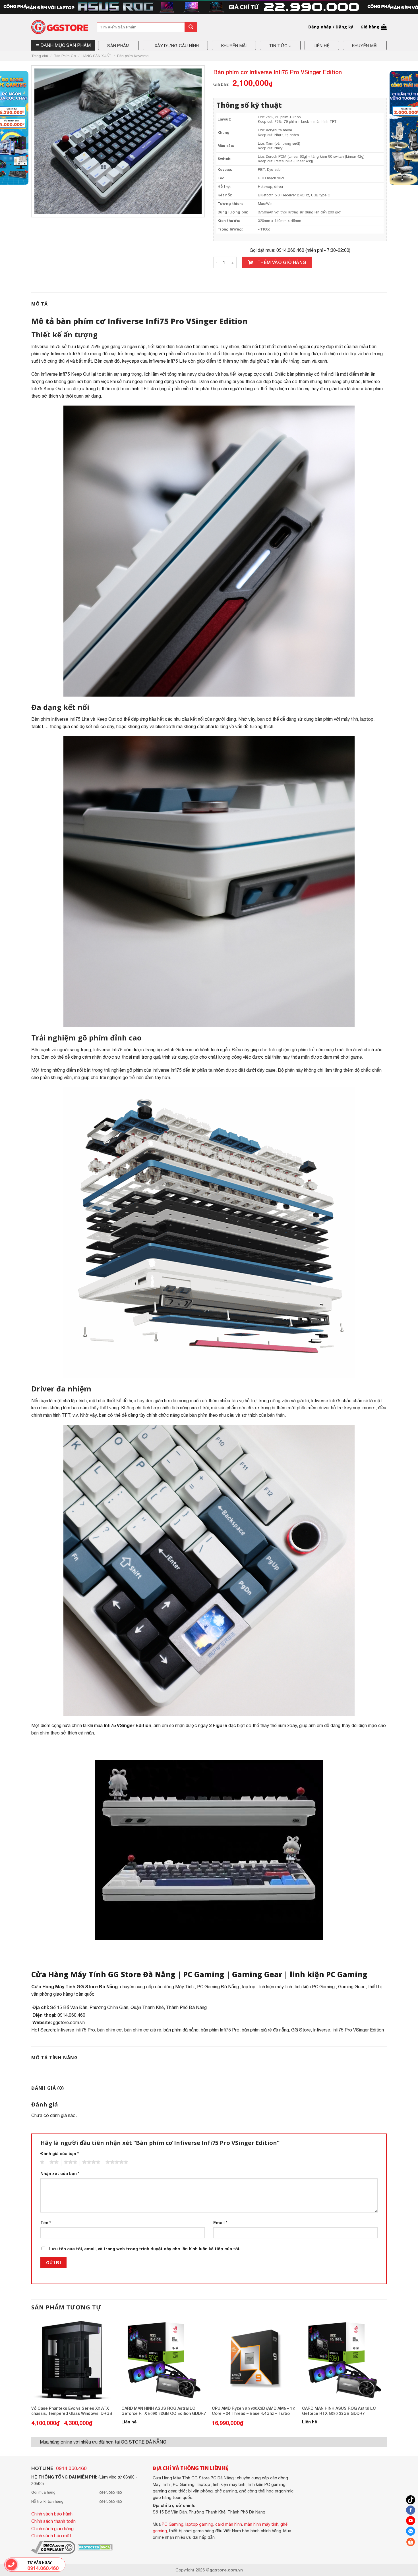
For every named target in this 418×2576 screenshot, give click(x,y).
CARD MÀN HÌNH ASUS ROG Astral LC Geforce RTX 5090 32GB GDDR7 (339, 2411)
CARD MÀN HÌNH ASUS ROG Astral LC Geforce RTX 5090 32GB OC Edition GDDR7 (164, 2411)
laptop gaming (199, 2524)
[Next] (386, 2377)
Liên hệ (322, 46)
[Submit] (191, 27)
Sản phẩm (118, 46)
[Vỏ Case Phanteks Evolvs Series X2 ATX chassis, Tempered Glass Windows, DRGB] (74, 2360)
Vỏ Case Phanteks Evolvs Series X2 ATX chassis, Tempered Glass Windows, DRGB (72, 2411)
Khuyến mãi (234, 46)
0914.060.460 (71, 2468)
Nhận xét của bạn (60, 2173)
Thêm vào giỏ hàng (282, 262)
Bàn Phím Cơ (65, 56)
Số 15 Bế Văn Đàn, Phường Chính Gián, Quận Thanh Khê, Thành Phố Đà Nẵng (128, 2007)
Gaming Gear (257, 1974)
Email (220, 2223)
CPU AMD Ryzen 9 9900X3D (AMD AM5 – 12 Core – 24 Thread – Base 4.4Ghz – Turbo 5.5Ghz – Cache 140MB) (253, 2411)
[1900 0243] (12, 2565)
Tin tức (278, 46)
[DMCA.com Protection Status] (95, 2547)
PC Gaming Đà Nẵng (218, 1987)
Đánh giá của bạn (60, 2154)
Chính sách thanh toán (53, 2521)
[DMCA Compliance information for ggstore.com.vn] (53, 2547)
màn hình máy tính (261, 2524)
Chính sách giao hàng (52, 2529)
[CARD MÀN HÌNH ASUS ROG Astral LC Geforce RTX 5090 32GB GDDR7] (344, 2360)
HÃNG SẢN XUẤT (97, 56)
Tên (46, 2223)
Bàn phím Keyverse (133, 56)
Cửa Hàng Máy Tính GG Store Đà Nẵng (103, 1974)
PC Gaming (204, 1974)
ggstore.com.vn (69, 2022)
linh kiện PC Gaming (329, 1974)
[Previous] (32, 2377)
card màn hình (229, 2524)
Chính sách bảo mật (51, 2536)
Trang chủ (40, 56)
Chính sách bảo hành (52, 2514)
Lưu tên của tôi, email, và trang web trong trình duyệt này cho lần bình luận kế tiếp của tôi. (145, 2249)
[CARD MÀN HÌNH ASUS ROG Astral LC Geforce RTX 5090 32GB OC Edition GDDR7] (164, 2360)
